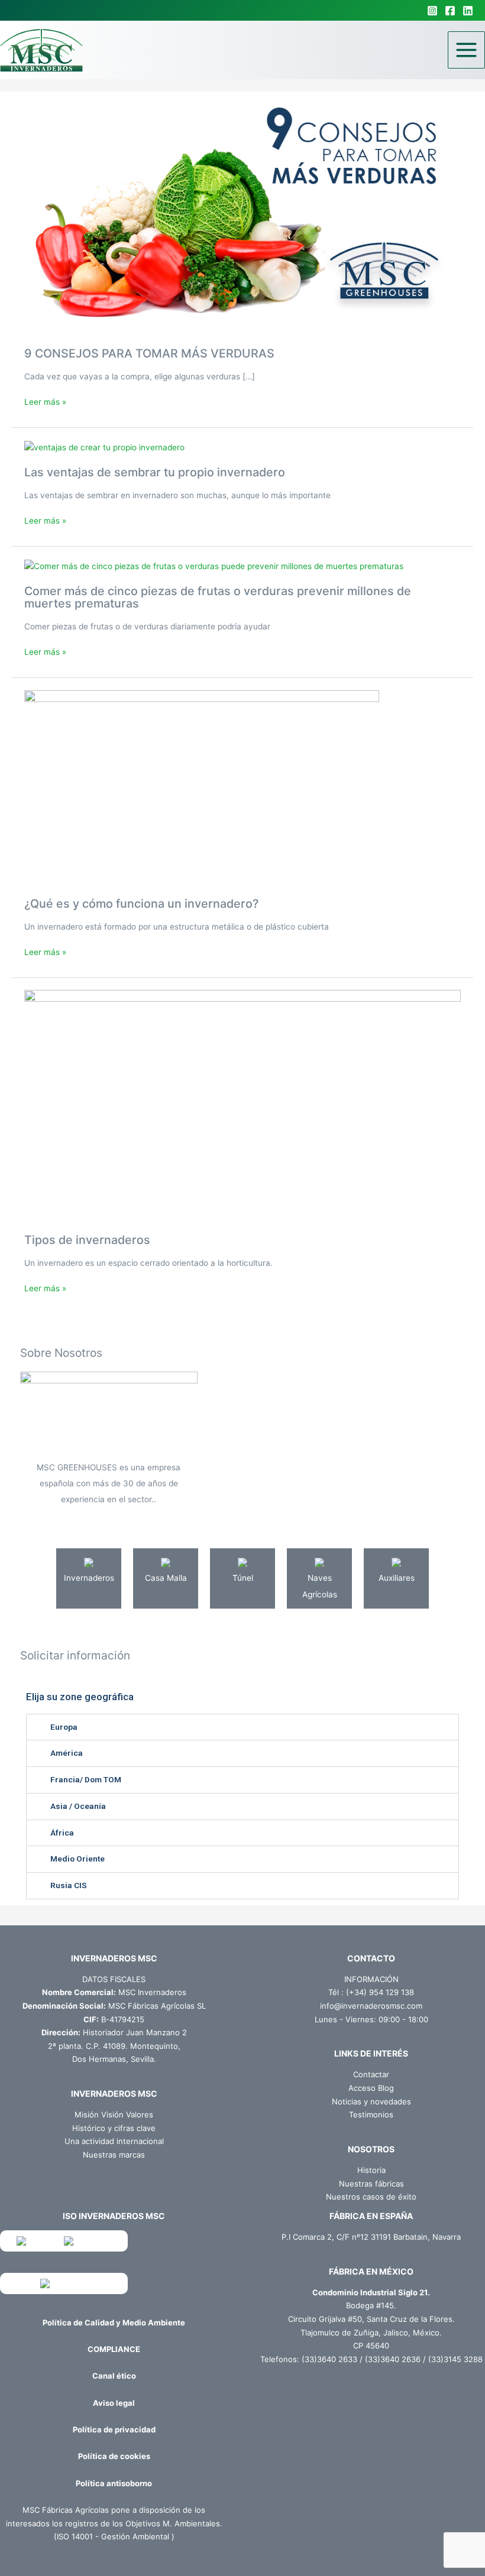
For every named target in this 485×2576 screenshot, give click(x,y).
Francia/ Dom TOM (86, 1779)
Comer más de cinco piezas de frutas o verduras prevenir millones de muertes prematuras (218, 597)
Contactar (371, 2074)
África (62, 1833)
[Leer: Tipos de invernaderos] (243, 1105)
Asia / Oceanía (78, 1806)
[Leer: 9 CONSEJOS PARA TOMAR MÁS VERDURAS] (243, 219)
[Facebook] (450, 11)
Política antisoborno (114, 2483)
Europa (64, 1727)
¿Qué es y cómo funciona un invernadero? (141, 904)
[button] (243, 1727)
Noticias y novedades (371, 2101)
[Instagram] (432, 11)
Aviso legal (114, 2403)
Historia (371, 2170)
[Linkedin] (468, 11)
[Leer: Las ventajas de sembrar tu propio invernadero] (104, 447)
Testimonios (371, 2114)
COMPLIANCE (114, 2349)
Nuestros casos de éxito (371, 2197)
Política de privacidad (114, 2429)
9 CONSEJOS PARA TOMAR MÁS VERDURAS (149, 353)
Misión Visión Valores (114, 2114)
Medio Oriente (77, 1859)
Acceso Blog (371, 2088)
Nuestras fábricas (371, 2184)
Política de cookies (114, 2456)
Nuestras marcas (114, 2155)
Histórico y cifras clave (114, 2128)
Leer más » (45, 401)
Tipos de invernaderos (87, 1240)
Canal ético (114, 2376)
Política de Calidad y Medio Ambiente (114, 2322)
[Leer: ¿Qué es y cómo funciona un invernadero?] (202, 787)
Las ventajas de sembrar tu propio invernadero (155, 472)
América (67, 1753)
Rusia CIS (69, 1885)
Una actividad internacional (114, 2141)
